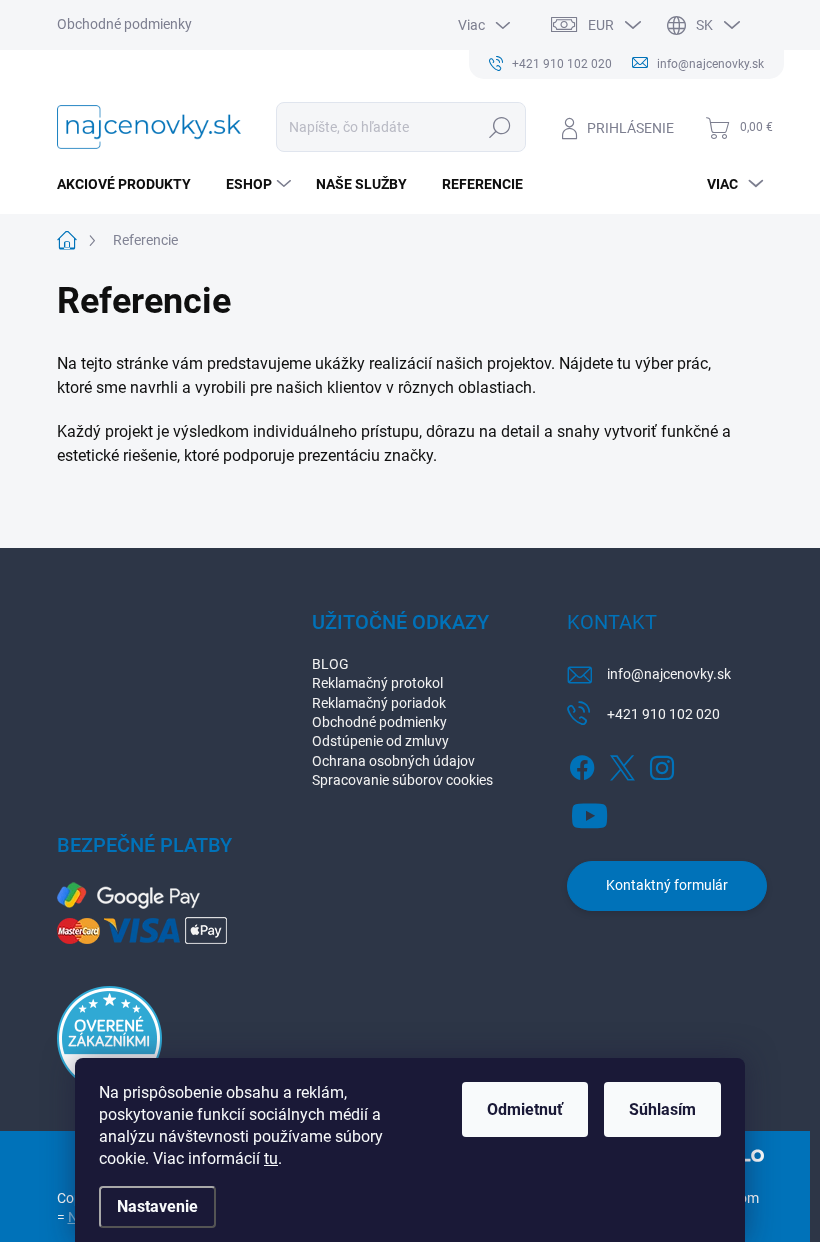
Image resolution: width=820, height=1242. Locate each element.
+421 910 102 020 (663, 714)
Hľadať (499, 127)
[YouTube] (589, 812)
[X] (622, 764)
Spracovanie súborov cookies (402, 780)
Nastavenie (157, 1206)
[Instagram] (662, 764)
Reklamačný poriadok (379, 703)
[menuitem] (131, 184)
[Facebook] (582, 764)
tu (271, 1158)
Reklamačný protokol (377, 683)
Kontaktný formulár (667, 885)
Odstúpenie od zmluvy (380, 741)
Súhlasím (662, 1109)
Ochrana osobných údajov (393, 761)
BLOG (330, 664)
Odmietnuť (525, 1109)
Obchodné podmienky (124, 24)
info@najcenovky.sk (669, 674)
